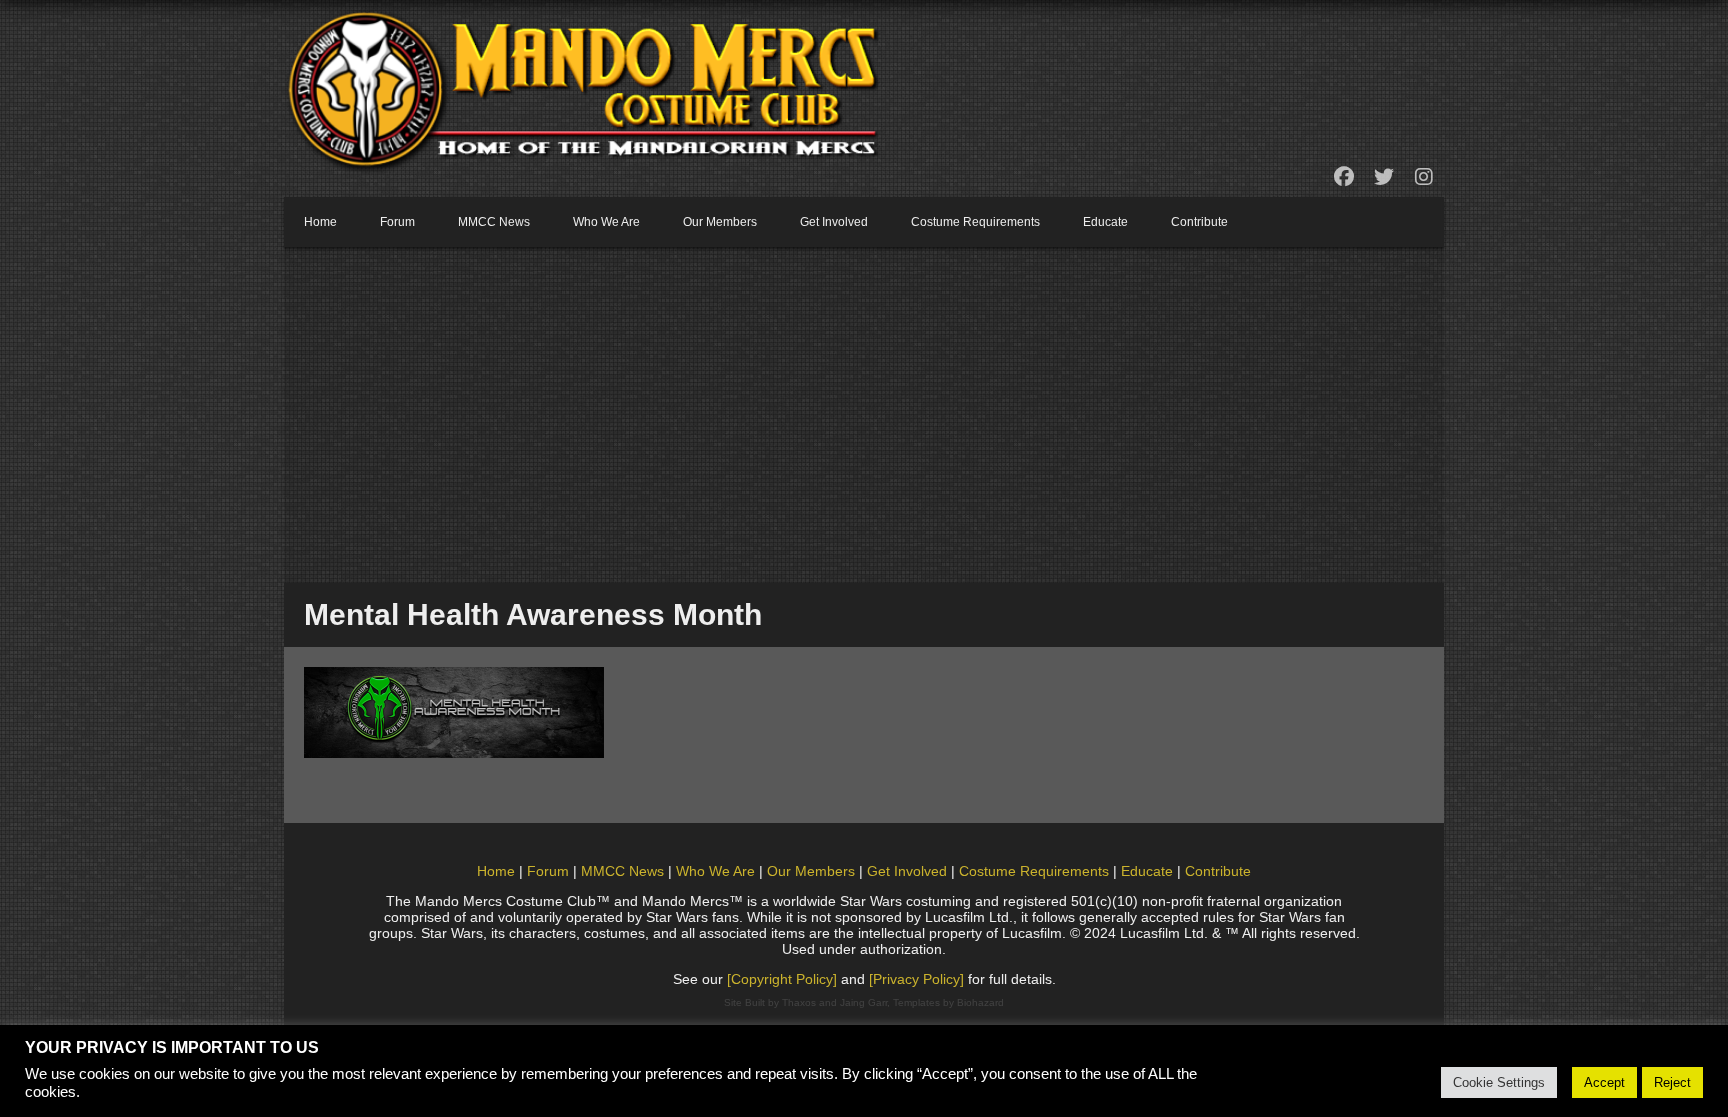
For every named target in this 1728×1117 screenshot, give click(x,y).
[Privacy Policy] (916, 979)
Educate (1105, 222)
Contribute (1199, 222)
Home (320, 222)
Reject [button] (1672, 1082)
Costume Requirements (975, 222)
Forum (397, 222)
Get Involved (834, 222)
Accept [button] (1604, 1082)
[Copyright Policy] (782, 979)
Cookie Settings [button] (1499, 1082)
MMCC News (494, 222)
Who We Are (606, 222)
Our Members (720, 222)
